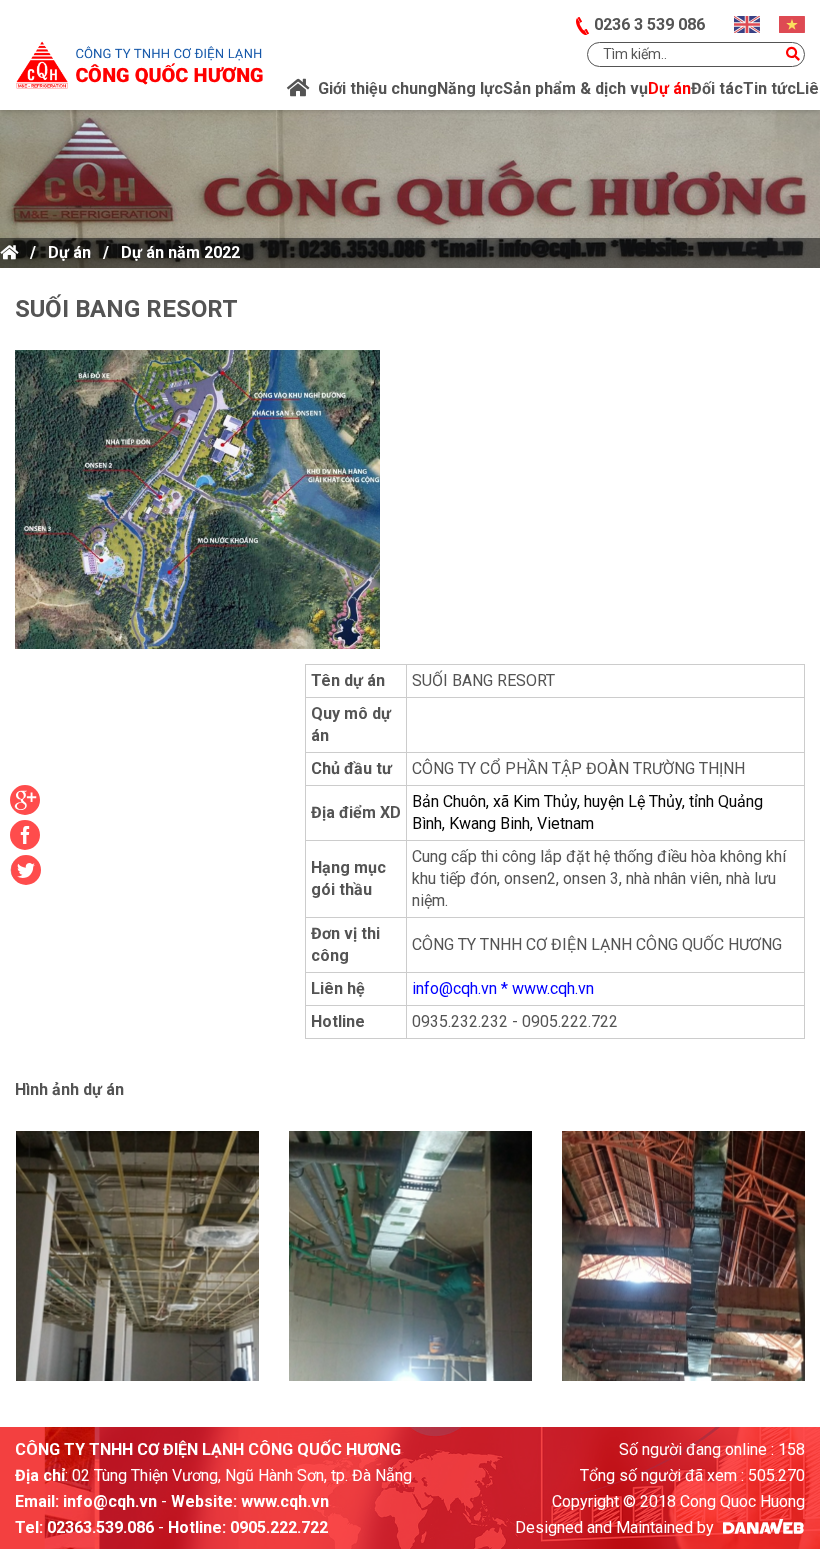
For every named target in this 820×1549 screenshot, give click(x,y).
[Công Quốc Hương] (139, 52)
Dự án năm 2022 (180, 252)
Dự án (69, 252)
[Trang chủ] (298, 89)
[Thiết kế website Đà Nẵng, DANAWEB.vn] (761, 1527)
